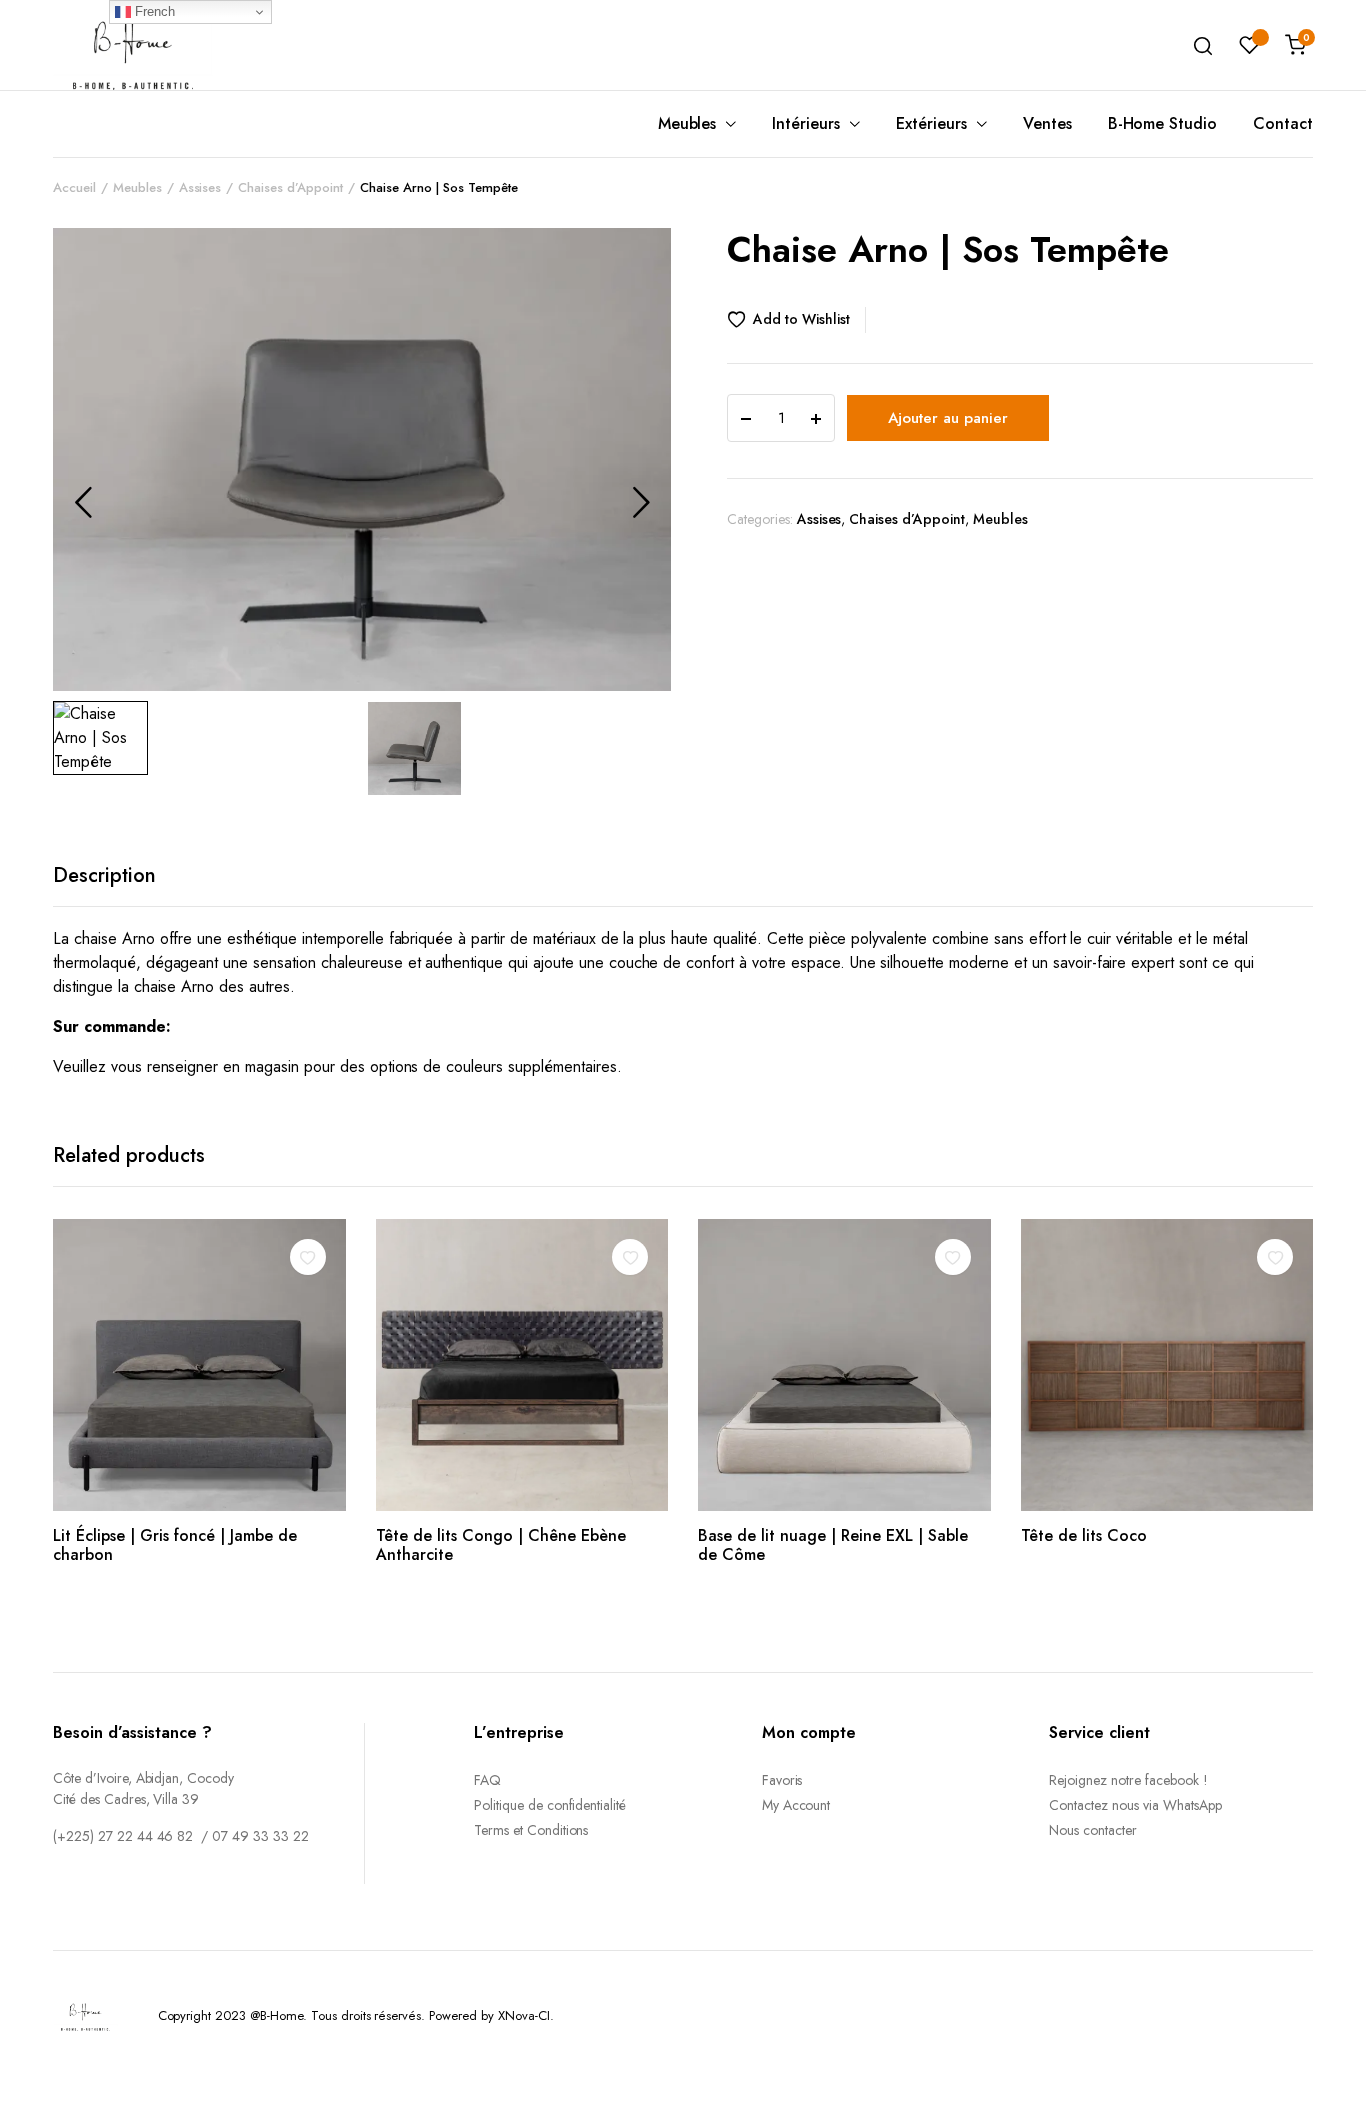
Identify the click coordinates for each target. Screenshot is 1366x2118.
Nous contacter (1093, 1830)
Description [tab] (104, 875)
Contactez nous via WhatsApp (1135, 1805)
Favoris (782, 1780)
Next (641, 502)
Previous (83, 502)
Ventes (1047, 123)
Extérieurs (931, 123)
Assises (200, 187)
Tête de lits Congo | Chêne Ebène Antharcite (501, 1545)
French (153, 11)
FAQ (487, 1780)
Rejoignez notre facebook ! (1128, 1780)
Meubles (687, 123)
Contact (1283, 123)
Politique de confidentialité (550, 1805)
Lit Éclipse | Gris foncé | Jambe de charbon (175, 1545)
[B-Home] (133, 44)
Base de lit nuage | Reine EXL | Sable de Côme (833, 1545)
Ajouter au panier (948, 418)
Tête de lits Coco (1084, 1535)
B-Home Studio (1163, 123)
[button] (796, 320)
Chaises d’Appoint (290, 187)
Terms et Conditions (531, 1830)
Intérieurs (806, 123)
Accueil (74, 187)
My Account (796, 1805)
